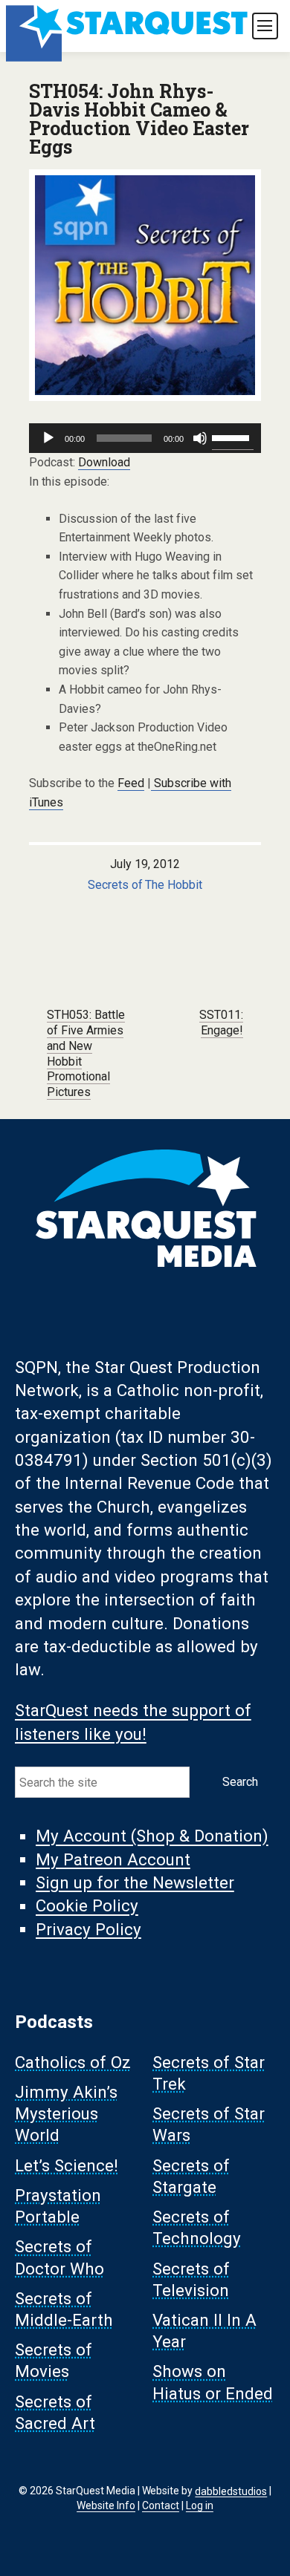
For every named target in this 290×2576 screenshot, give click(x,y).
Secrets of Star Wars (209, 2125)
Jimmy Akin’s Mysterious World (66, 2114)
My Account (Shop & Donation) (152, 1836)
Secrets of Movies (54, 2361)
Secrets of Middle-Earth (64, 2309)
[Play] (48, 438)
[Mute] (200, 438)
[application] (145, 438)
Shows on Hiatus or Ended (213, 2383)
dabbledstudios (231, 2491)
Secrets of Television (191, 2279)
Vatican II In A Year (204, 2331)
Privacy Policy (88, 1929)
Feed (131, 783)
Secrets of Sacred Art (55, 2412)
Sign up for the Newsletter (135, 1882)
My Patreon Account (113, 1859)
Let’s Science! (67, 2165)
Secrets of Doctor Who (59, 2258)
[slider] (233, 437)
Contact (161, 2505)
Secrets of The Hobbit (145, 885)
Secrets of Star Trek (209, 2073)
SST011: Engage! (221, 1023)
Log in (200, 2505)
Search (240, 1782)
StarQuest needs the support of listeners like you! (133, 1722)
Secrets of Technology (197, 2228)
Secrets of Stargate (191, 2176)
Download (104, 462)
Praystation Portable (58, 2207)
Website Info (106, 2505)
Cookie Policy (87, 1906)
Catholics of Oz (73, 2062)
